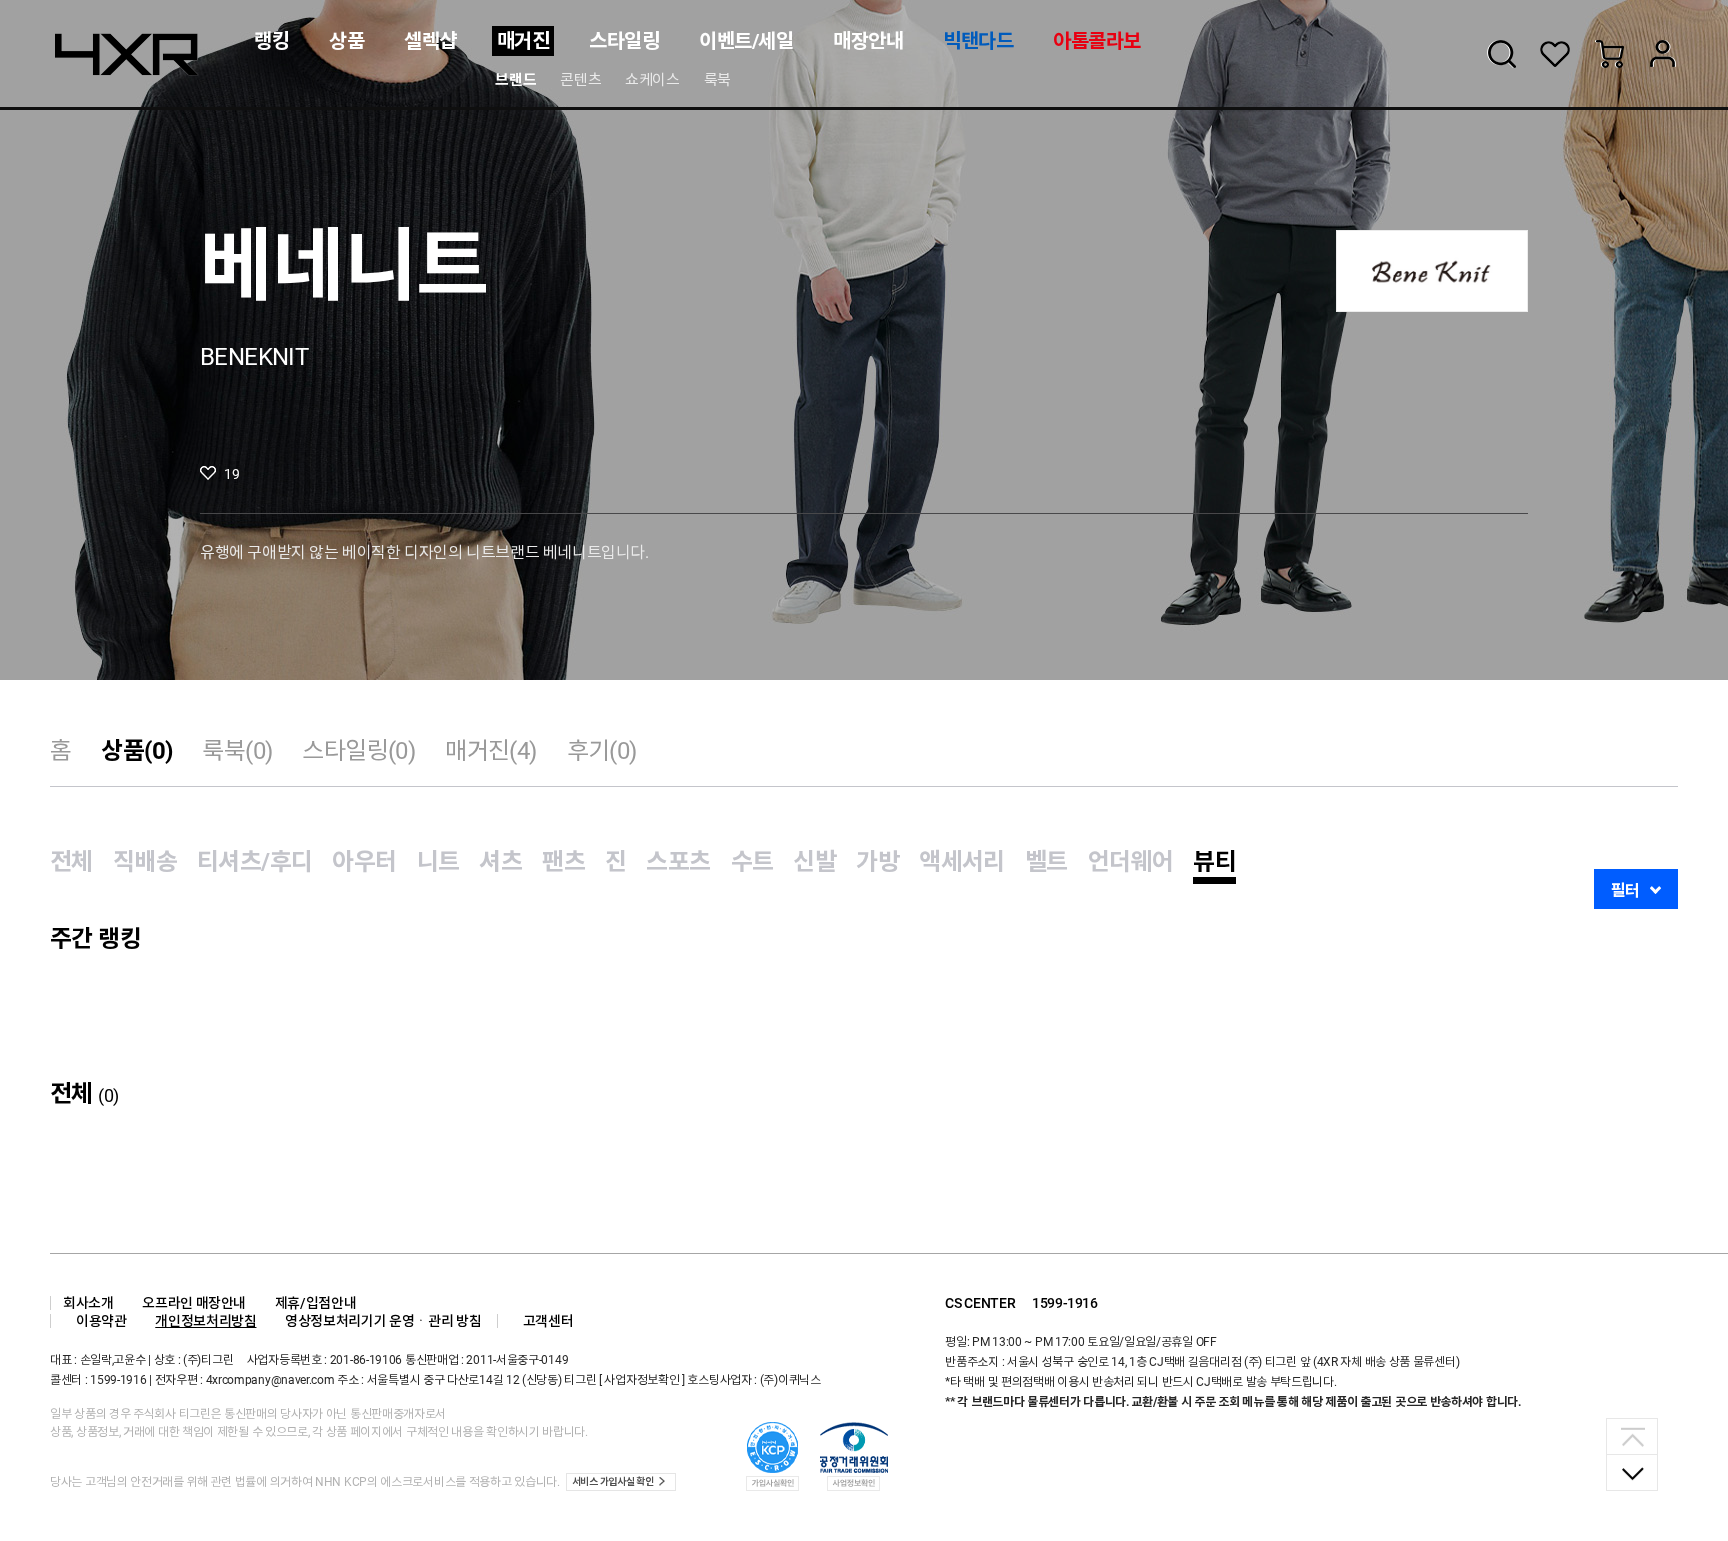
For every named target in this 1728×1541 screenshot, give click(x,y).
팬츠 (563, 862)
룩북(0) (237, 751)
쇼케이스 (652, 80)
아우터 (364, 862)
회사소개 (88, 1303)
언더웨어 (1131, 862)
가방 (877, 862)
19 (231, 474)
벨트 (1046, 862)
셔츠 (500, 862)
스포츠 (678, 862)
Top (1632, 1436)
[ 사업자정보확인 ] (642, 1380)
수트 (752, 862)
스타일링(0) (358, 751)
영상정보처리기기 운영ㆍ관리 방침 (383, 1321)
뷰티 (1214, 862)
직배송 (145, 862)
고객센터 (548, 1321)
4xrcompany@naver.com (270, 1380)
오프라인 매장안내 (194, 1303)
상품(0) (136, 751)
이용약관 (101, 1321)
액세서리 (962, 862)
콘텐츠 (580, 80)
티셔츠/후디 (254, 862)
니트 (438, 862)
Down (1632, 1472)
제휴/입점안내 (316, 1303)
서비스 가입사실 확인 (613, 1481)
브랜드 (515, 80)
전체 (71, 862)
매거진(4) (490, 751)
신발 (814, 862)
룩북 (717, 80)
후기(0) (602, 751)
